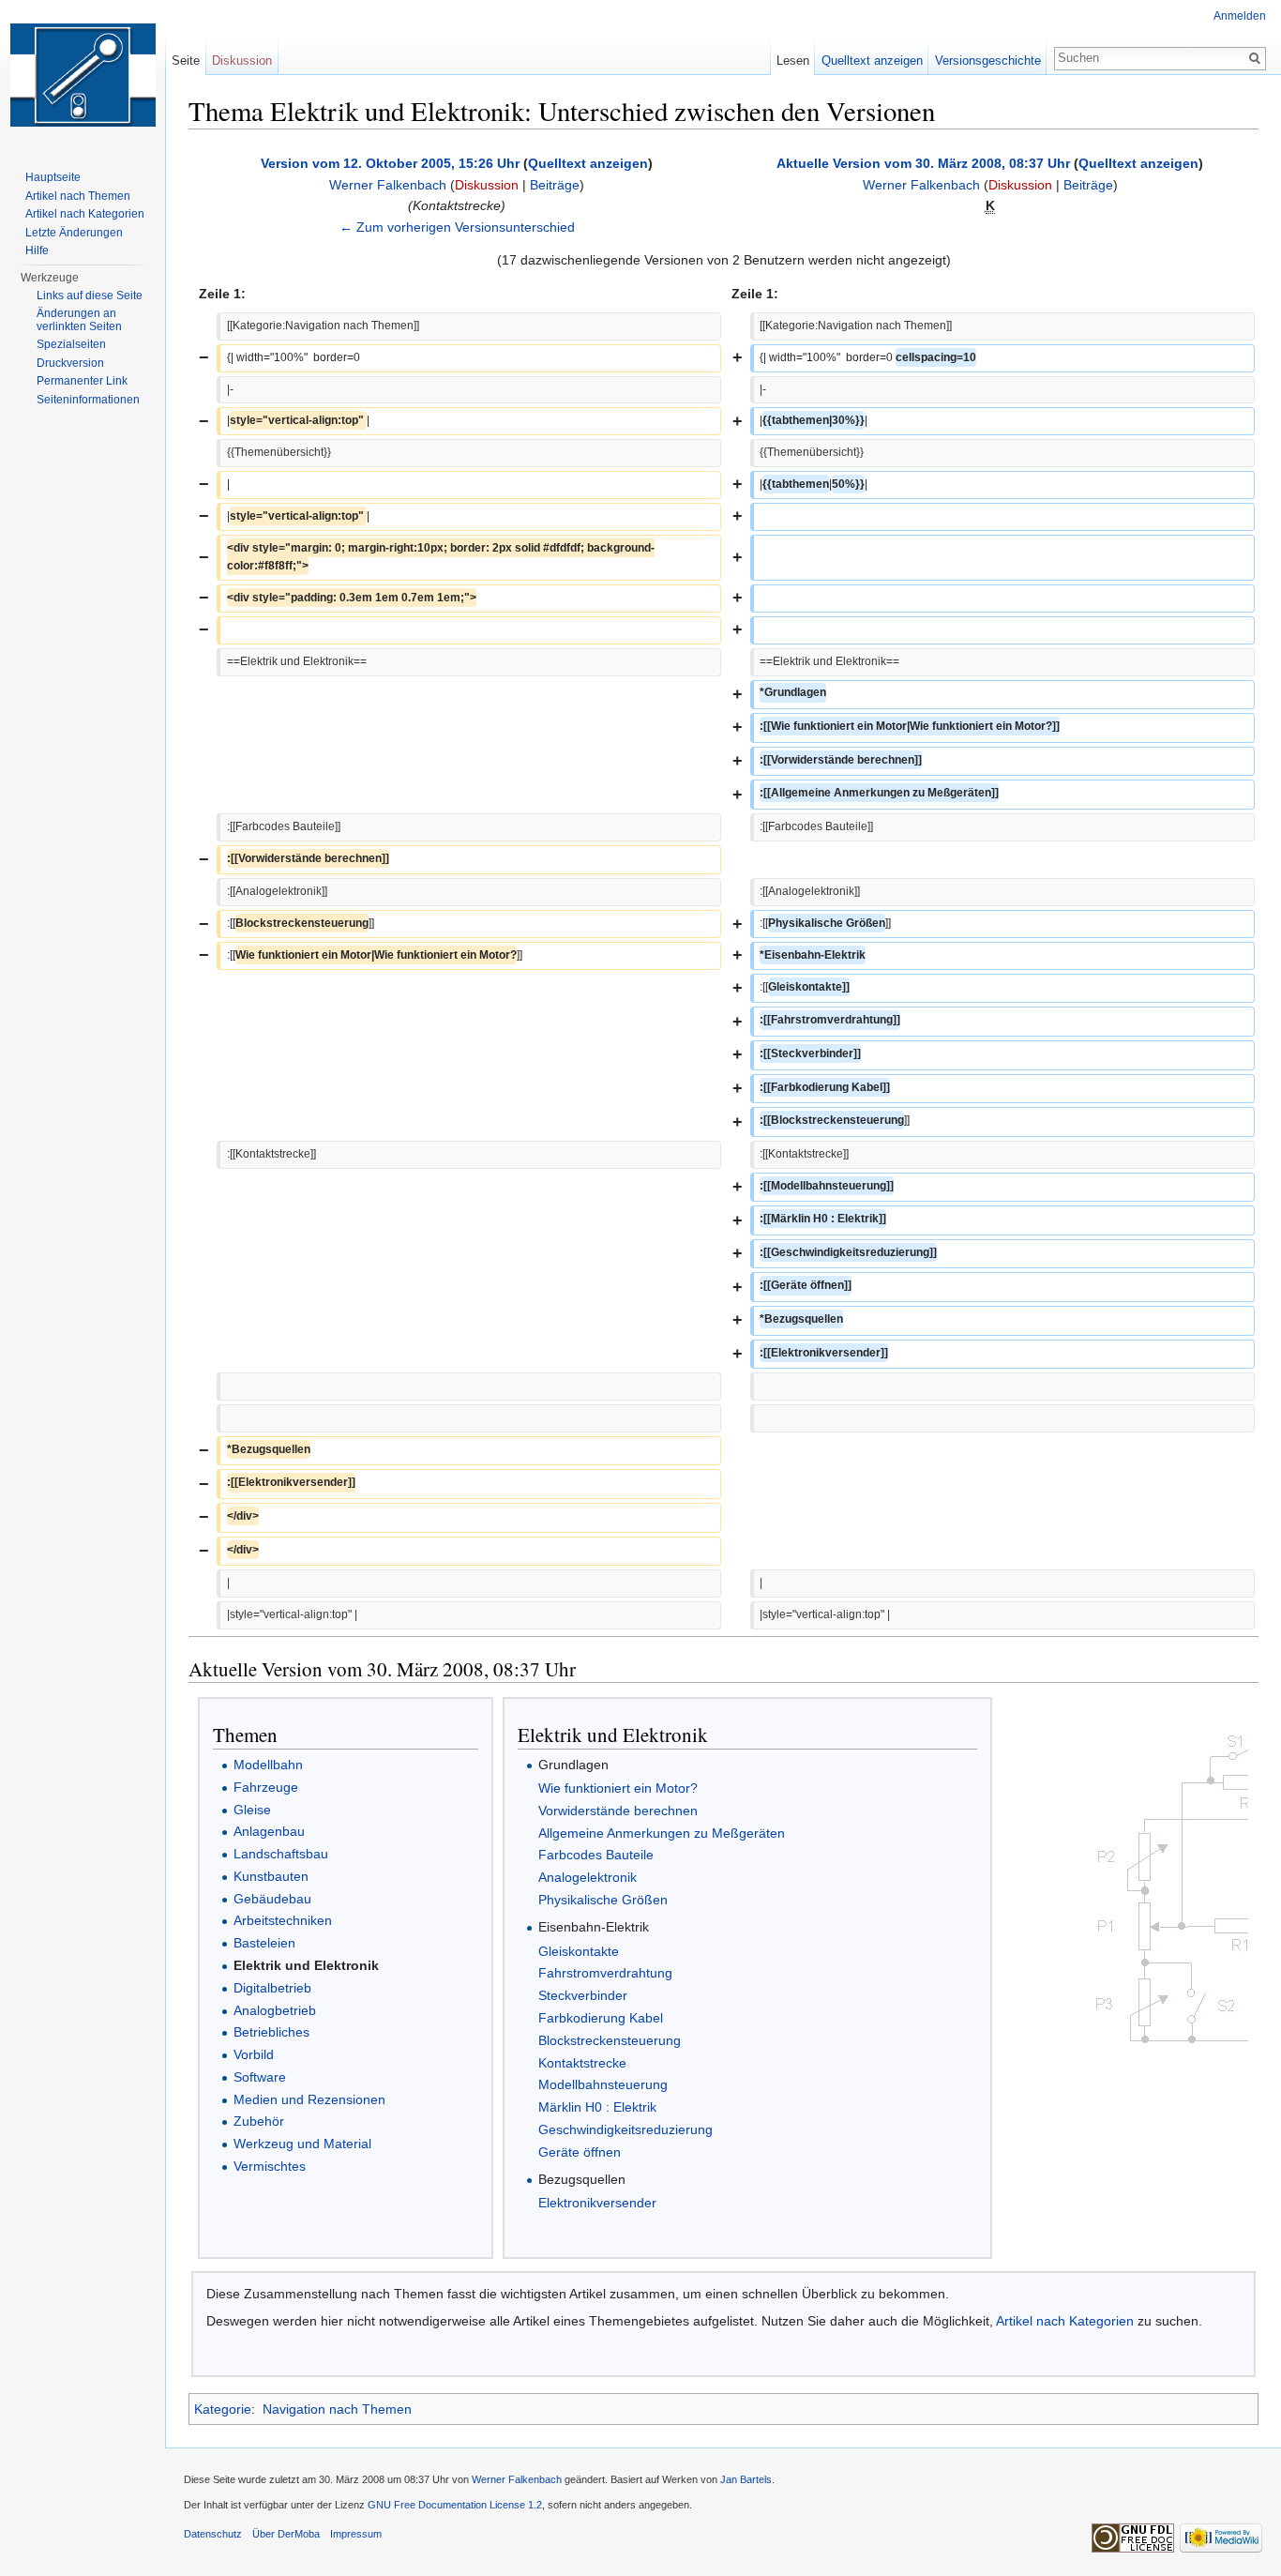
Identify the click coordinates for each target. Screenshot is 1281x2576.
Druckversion (70, 363)
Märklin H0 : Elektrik (597, 2107)
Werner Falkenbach (388, 185)
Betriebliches (271, 2032)
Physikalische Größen (603, 1900)
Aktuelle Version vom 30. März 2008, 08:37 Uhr (923, 163)
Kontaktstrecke (582, 2063)
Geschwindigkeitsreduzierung (625, 2129)
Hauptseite (53, 177)
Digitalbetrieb (272, 1988)
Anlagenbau (269, 1831)
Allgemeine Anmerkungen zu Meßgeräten (662, 1833)
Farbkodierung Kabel (601, 2018)
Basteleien (264, 1943)
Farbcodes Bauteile (596, 1855)
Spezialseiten (71, 344)
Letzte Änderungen (74, 233)
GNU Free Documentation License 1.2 (455, 2505)
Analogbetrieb (275, 2010)
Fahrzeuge (266, 1787)
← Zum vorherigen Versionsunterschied (457, 227)
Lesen (793, 61)
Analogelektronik (588, 1877)
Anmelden (1240, 16)
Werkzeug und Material (302, 2144)
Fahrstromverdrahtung (605, 1973)
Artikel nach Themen (78, 196)
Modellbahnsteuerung (603, 2084)
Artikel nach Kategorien (1065, 2321)
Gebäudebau (272, 1899)
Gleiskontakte (579, 1951)
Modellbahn (268, 1765)
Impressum (356, 2534)
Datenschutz (213, 2534)
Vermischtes (270, 2166)
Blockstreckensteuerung (610, 2040)
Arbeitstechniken (283, 1920)
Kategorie (223, 2409)
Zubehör (259, 2121)
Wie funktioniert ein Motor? (618, 1788)
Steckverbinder (583, 1995)
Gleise (252, 1810)
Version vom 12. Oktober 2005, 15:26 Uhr (390, 163)
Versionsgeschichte (988, 61)
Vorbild (254, 2054)
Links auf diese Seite (90, 295)
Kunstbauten (271, 1876)
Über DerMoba (286, 2534)
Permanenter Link (82, 381)
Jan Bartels (746, 2479)
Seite (186, 61)
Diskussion (487, 185)
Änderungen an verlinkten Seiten (79, 320)
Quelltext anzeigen (588, 163)
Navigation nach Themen (337, 2409)
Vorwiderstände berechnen (618, 1811)
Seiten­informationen (88, 400)
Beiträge (555, 185)
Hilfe (37, 250)
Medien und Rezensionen (309, 2099)
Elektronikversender (597, 2203)
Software (260, 2077)
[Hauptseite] (83, 75)
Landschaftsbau (281, 1854)
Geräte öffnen (580, 2152)
